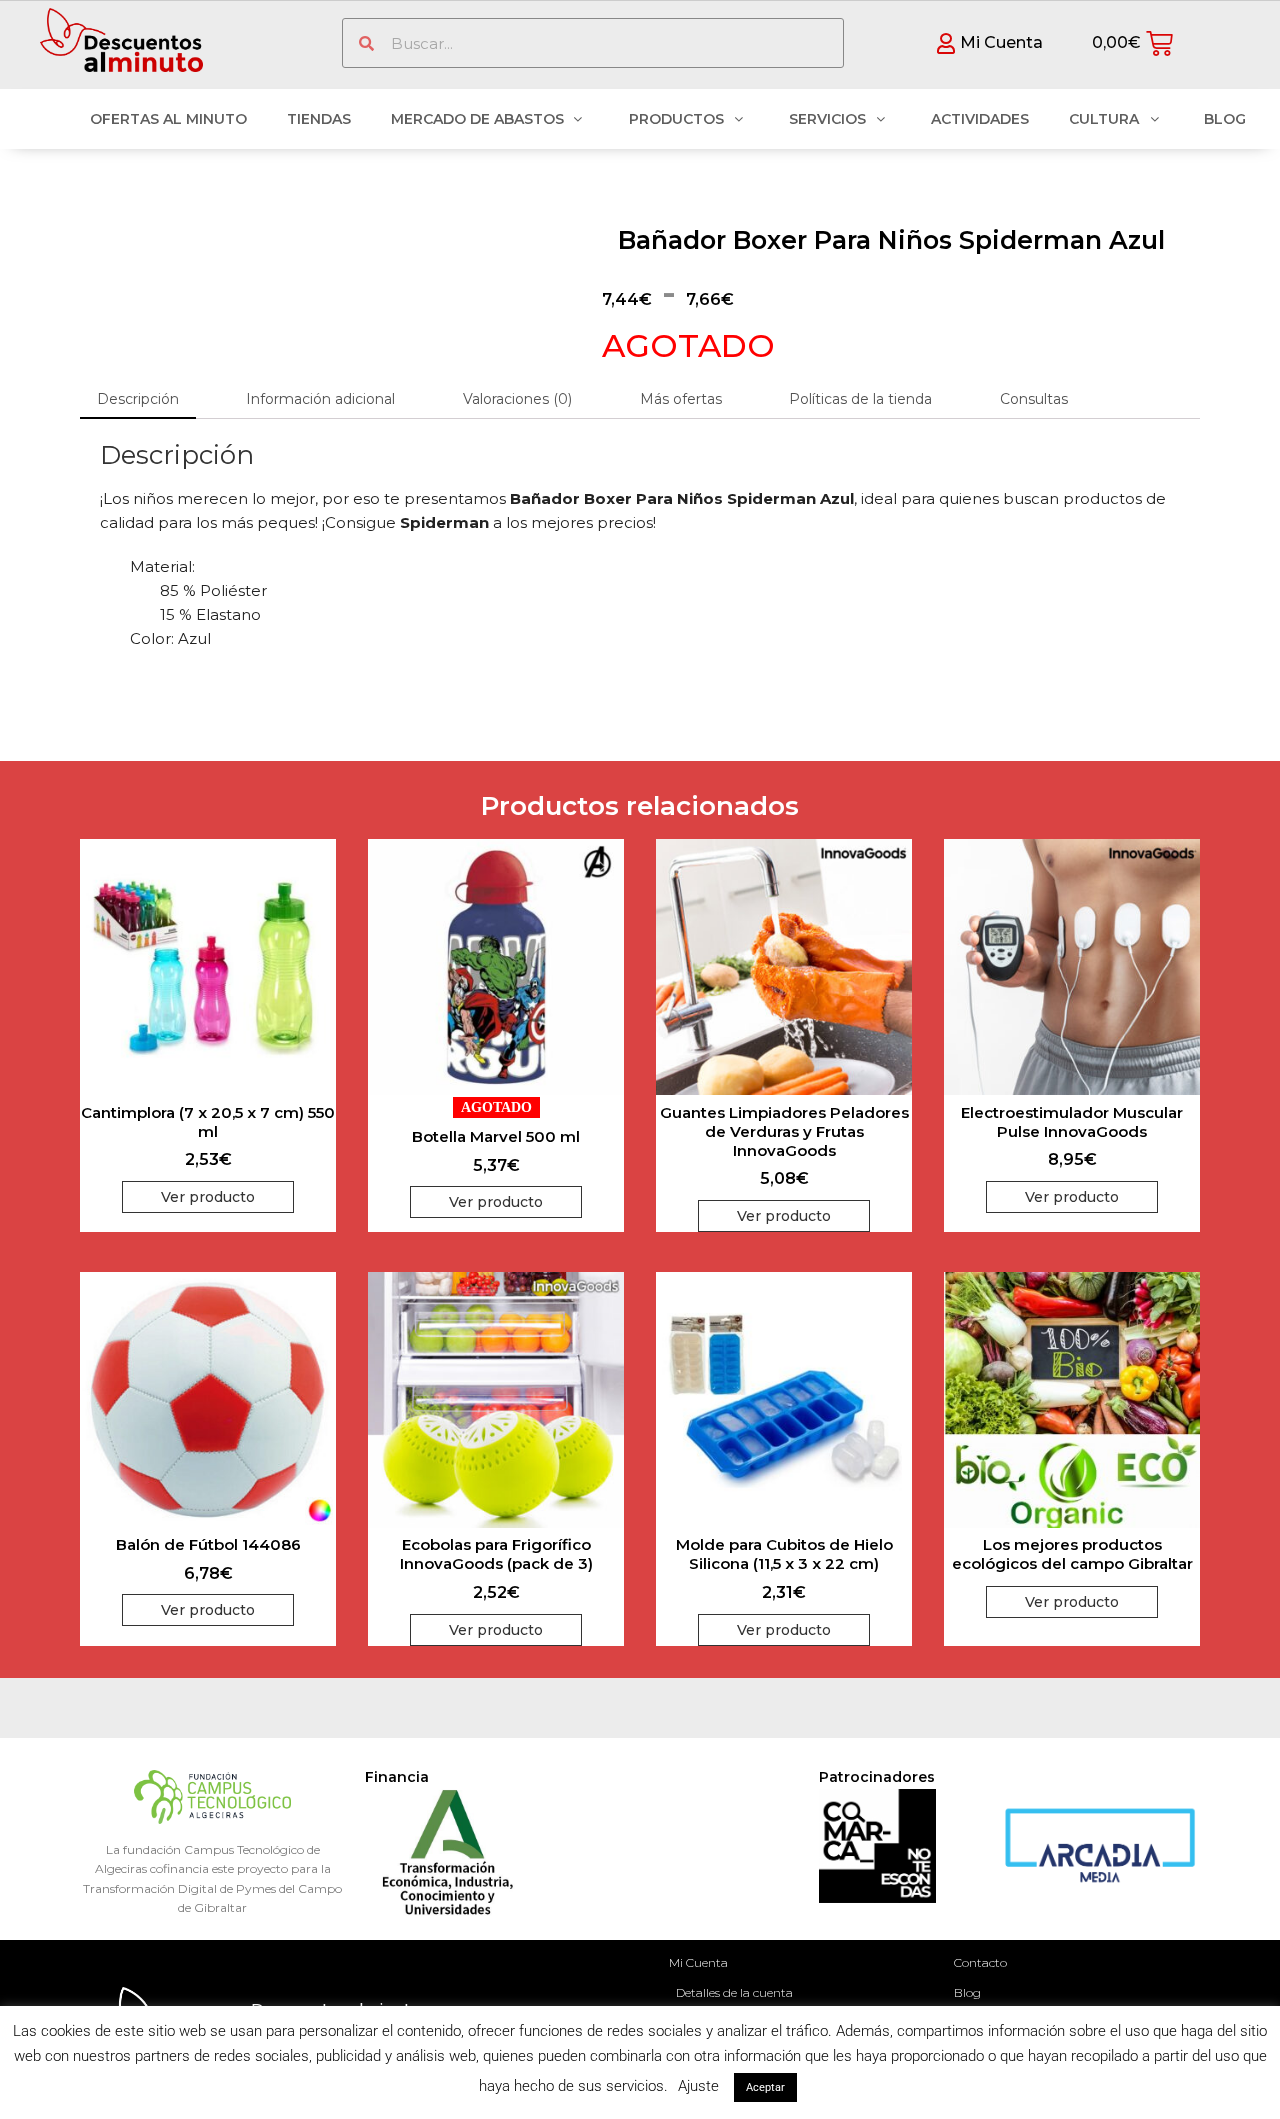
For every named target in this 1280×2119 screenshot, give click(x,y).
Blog (967, 1992)
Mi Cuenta (698, 1962)
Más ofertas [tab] (681, 399)
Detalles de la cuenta (734, 1992)
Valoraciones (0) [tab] (517, 399)
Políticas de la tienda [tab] (860, 399)
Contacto (980, 1962)
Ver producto (208, 1197)
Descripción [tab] (138, 399)
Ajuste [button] (698, 2086)
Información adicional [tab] (320, 399)
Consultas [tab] (1034, 399)
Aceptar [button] (765, 2087)
